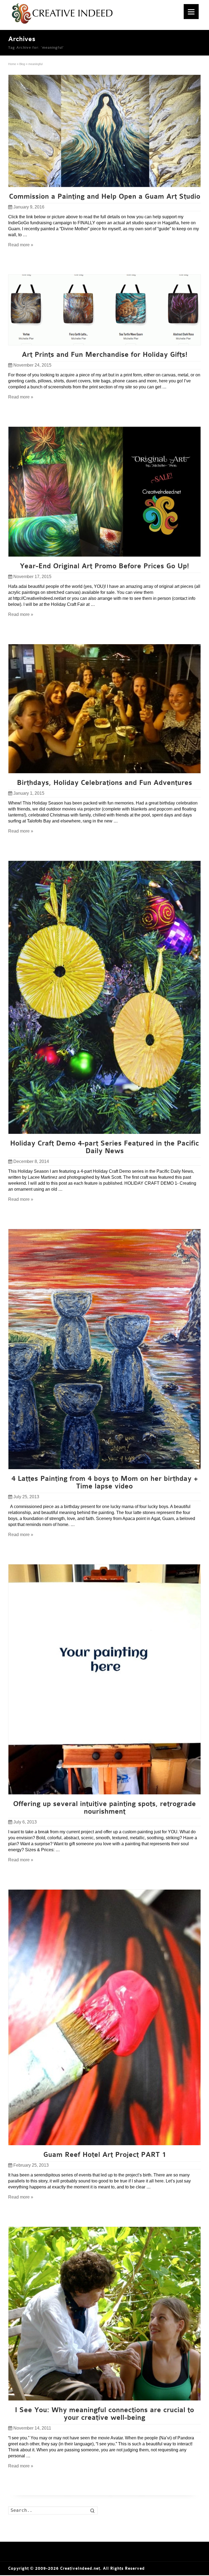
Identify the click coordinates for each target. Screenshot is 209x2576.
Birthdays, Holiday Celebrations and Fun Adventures (104, 783)
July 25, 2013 (26, 1497)
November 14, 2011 (32, 2428)
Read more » (21, 245)
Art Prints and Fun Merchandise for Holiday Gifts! (105, 355)
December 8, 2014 (31, 1161)
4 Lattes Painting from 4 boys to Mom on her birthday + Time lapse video (105, 1482)
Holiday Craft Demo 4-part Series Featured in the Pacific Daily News (104, 1147)
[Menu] (191, 12)
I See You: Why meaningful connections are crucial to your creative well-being (104, 2414)
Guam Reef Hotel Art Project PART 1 (105, 2155)
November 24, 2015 (32, 365)
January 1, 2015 (29, 793)
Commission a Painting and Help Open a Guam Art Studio (105, 196)
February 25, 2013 (31, 2165)
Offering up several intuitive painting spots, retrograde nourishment (104, 1808)
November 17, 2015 (32, 577)
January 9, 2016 (29, 207)
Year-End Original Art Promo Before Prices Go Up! (104, 566)
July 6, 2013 (25, 1822)
